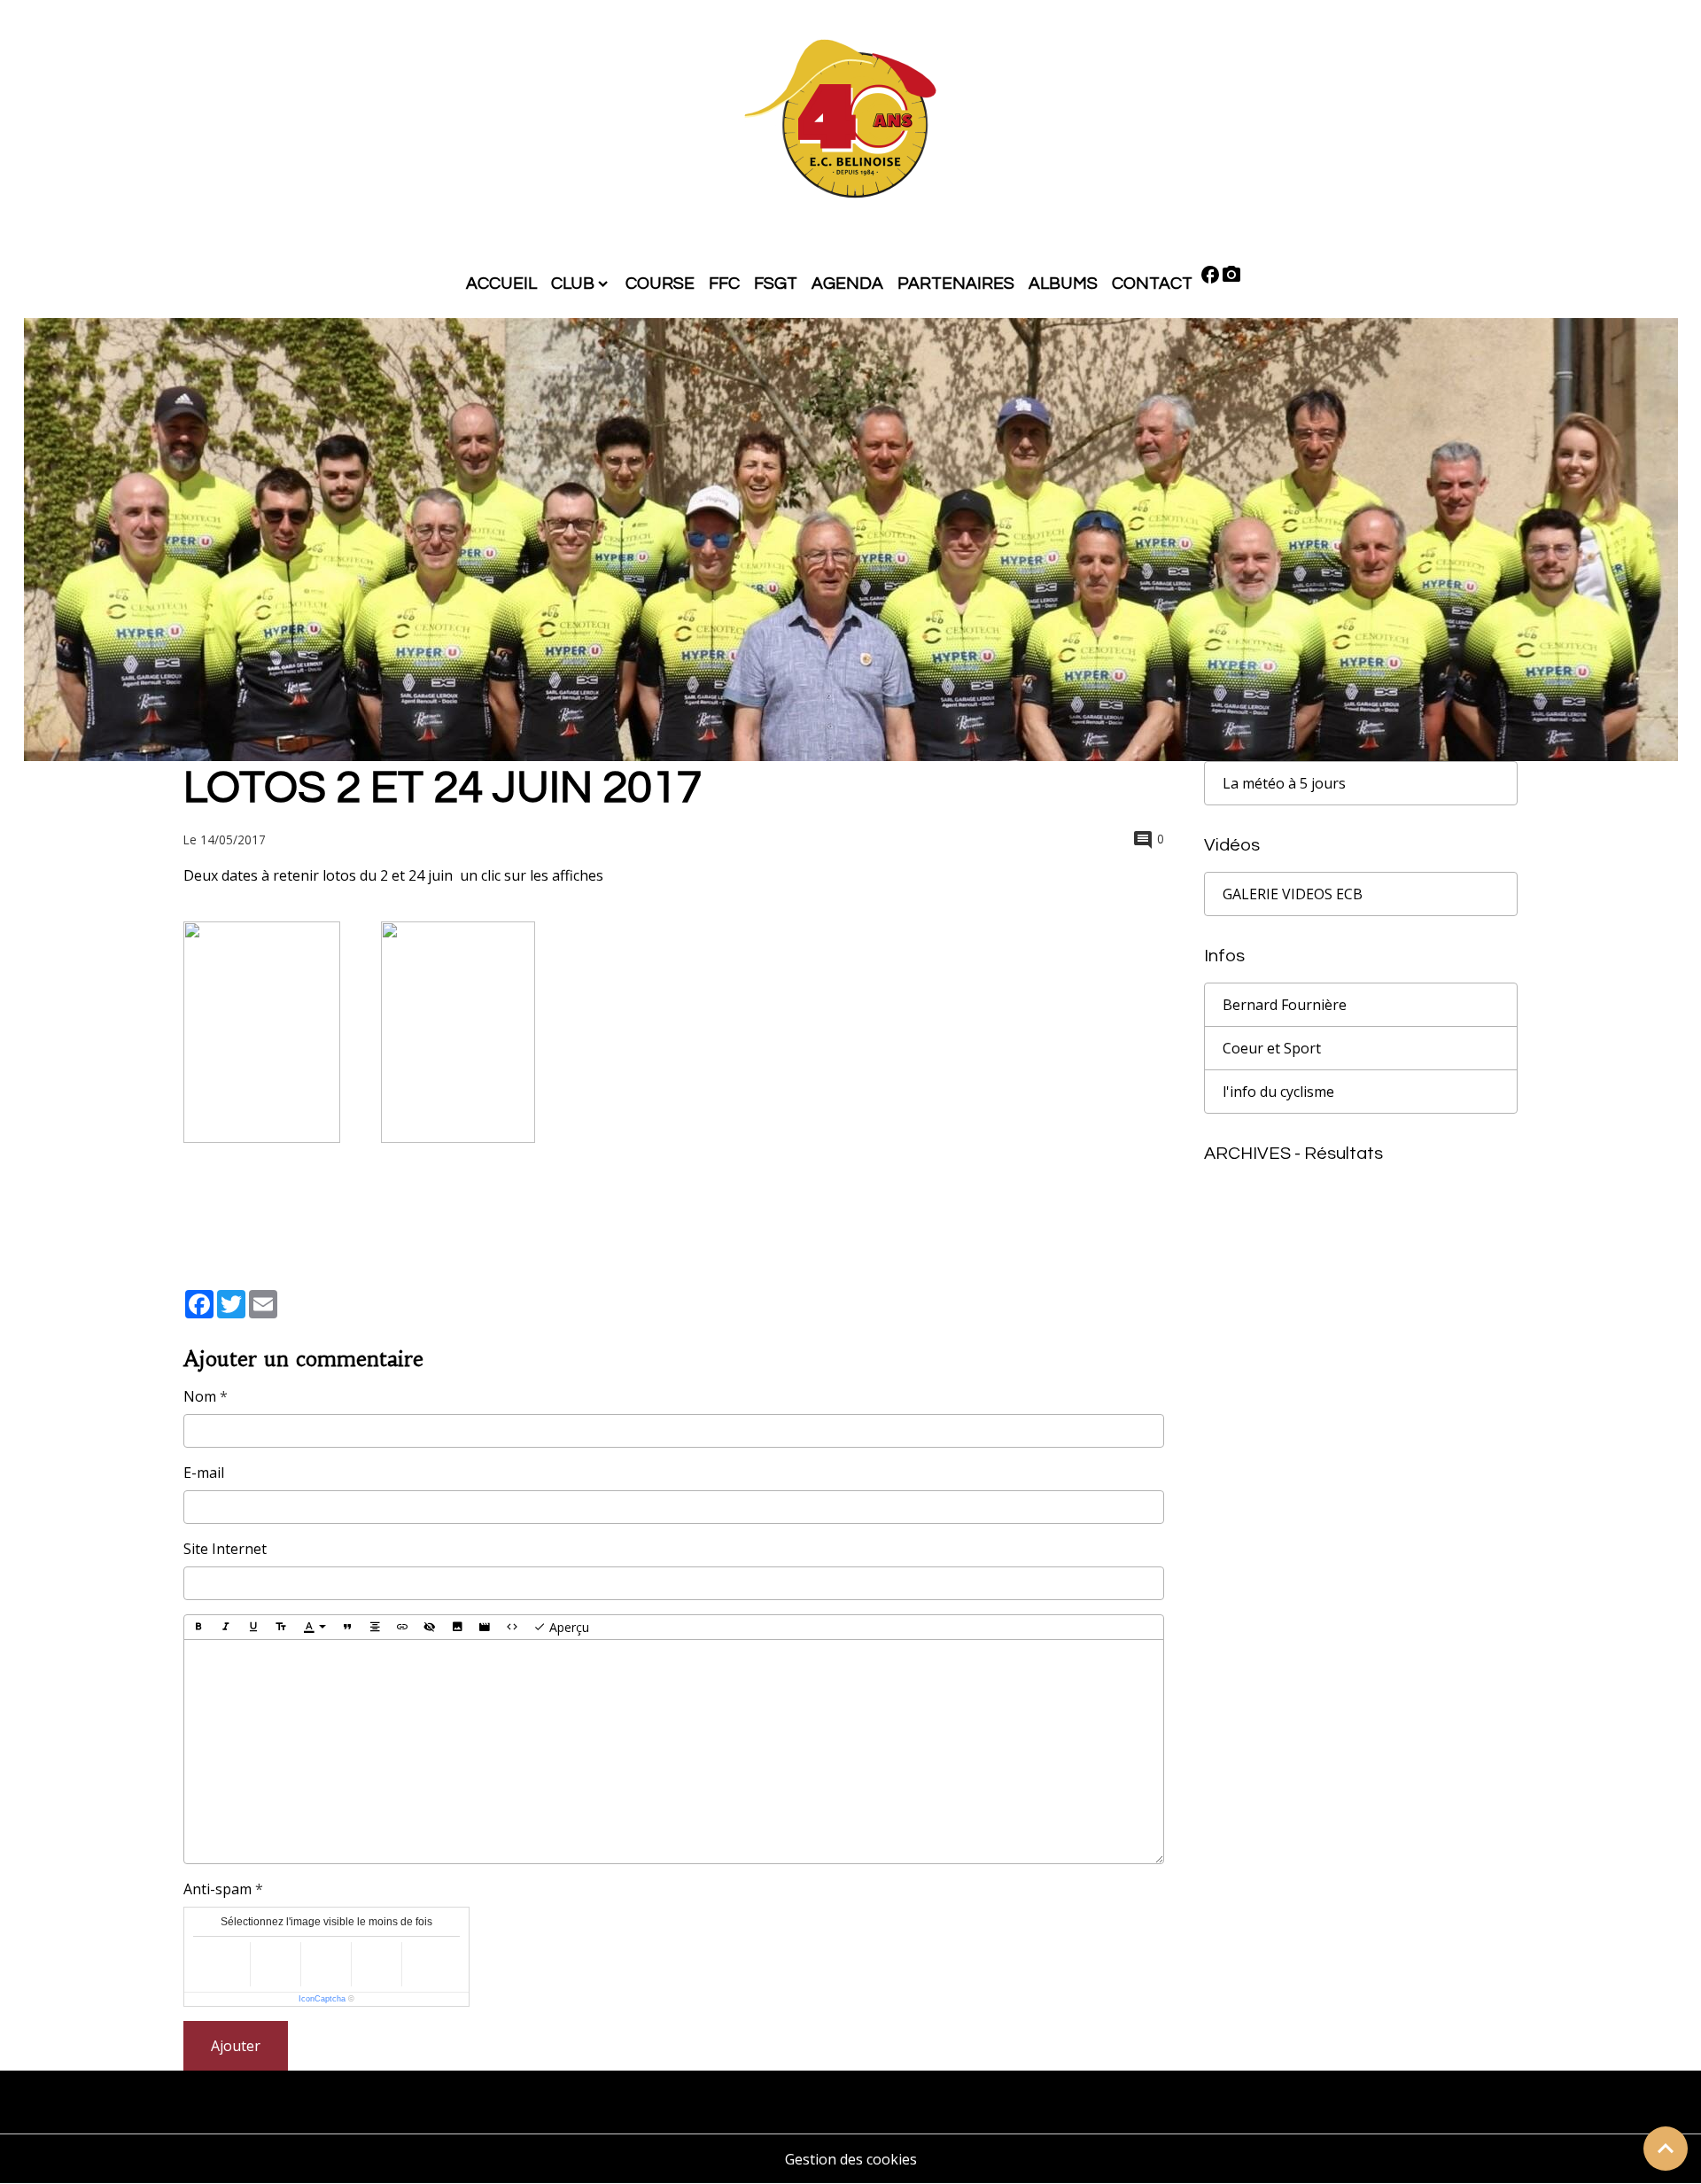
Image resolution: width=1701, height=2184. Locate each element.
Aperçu (567, 1627)
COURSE (660, 284)
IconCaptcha (322, 1999)
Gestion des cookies (851, 2159)
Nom (200, 1396)
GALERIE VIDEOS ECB (1293, 894)
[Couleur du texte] (315, 1628)
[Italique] (226, 1628)
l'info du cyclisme (1278, 1092)
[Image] (457, 1628)
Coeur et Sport (1272, 1048)
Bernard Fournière (1285, 1005)
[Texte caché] (430, 1628)
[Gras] (198, 1628)
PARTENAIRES (956, 284)
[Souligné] (253, 1628)
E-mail (204, 1473)
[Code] (512, 1628)
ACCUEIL (501, 284)
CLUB (573, 284)
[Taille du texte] (281, 1628)
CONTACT (1152, 284)
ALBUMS (1063, 284)
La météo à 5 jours (1284, 783)
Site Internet (225, 1549)
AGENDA (847, 284)
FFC (724, 284)
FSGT (776, 284)
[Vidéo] (485, 1628)
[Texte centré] (375, 1628)
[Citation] (347, 1628)
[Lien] (402, 1628)
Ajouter (236, 2046)
